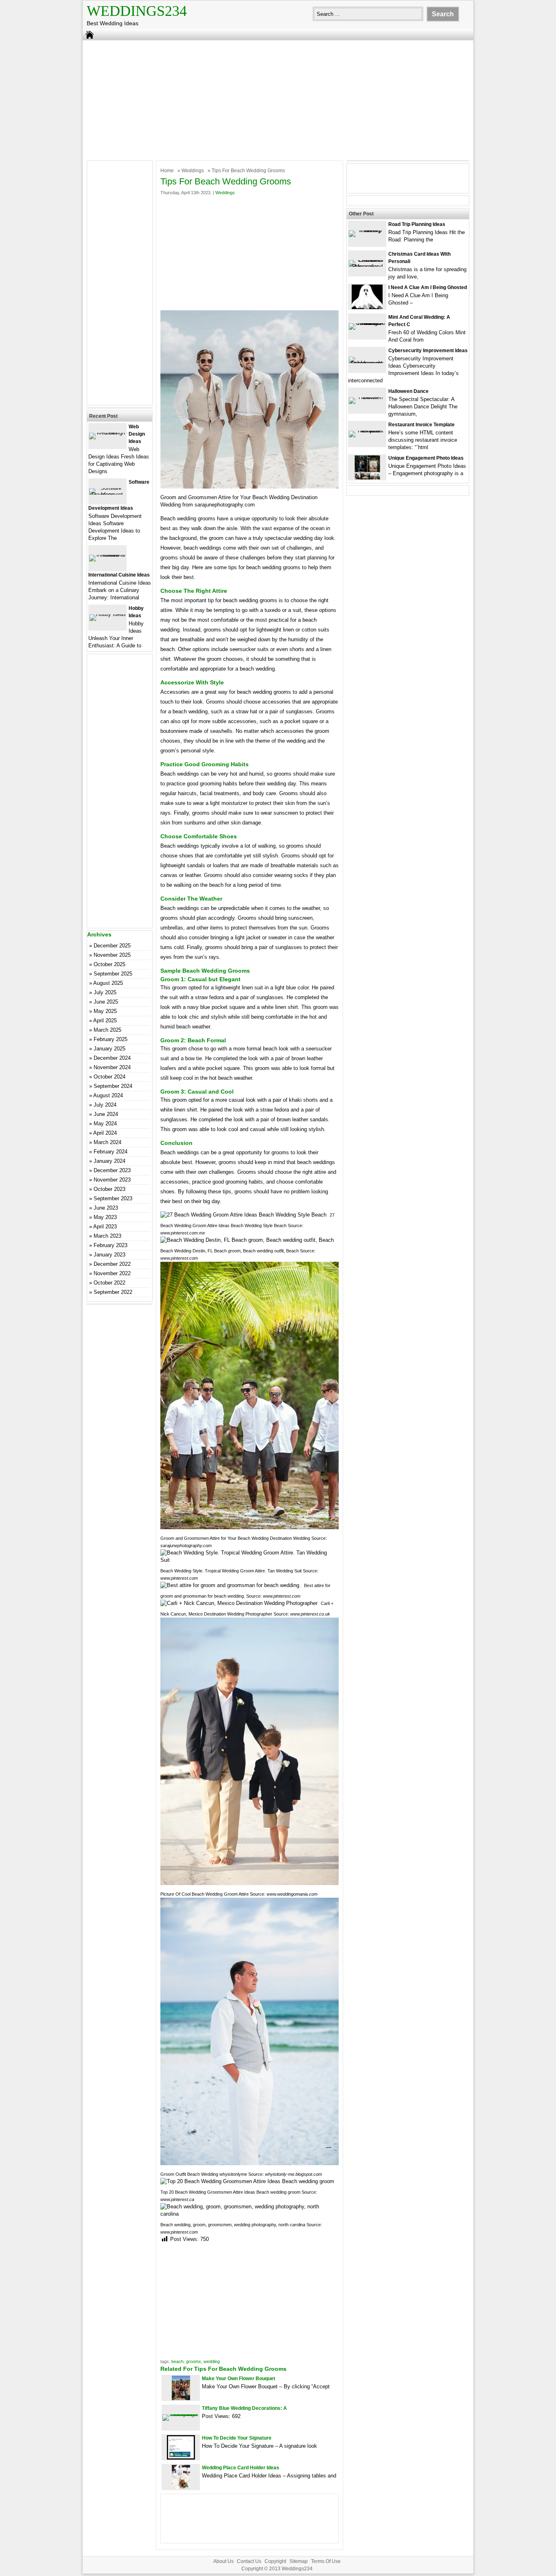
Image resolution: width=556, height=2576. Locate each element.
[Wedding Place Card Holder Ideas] (181, 2487)
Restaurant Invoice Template (421, 425)
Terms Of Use (326, 2561)
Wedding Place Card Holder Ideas (241, 2468)
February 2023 (111, 1245)
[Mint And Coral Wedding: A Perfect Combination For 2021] (367, 323)
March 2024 (107, 1142)
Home (167, 171)
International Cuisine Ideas (119, 575)
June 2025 (106, 1002)
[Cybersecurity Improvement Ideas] (367, 363)
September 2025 (113, 974)
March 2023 (107, 1236)
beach (177, 2361)
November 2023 (112, 1180)
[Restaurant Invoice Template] (367, 431)
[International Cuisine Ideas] (107, 555)
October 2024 (109, 1077)
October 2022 (109, 1283)
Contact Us (249, 2561)
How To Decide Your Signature (237, 2438)
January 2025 (109, 1049)
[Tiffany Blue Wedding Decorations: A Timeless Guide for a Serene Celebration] (181, 2414)
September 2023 (113, 1198)
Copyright (275, 2561)
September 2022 (113, 1292)
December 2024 (112, 1058)
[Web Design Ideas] (107, 433)
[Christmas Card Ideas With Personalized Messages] (367, 266)
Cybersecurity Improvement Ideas (428, 351)
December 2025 (112, 946)
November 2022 (112, 1273)
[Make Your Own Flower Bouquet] (181, 2398)
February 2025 (111, 1039)
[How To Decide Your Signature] (181, 2458)
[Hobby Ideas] (108, 614)
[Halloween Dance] (367, 397)
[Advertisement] (278, 99)
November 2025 (112, 955)
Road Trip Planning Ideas (417, 224)
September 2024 (113, 1086)
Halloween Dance (408, 391)
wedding (212, 2361)
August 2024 (108, 1095)
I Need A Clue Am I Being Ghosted (428, 287)
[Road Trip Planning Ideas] (367, 230)
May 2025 (105, 1011)
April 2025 (105, 1021)
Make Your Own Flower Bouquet (239, 2379)
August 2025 (108, 983)
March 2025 (107, 1030)
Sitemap (299, 2561)
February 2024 (111, 1152)
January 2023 (109, 1255)
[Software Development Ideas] (107, 494)
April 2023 (105, 1227)
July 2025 (105, 992)
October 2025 (109, 964)
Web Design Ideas (137, 434)
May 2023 (105, 1217)
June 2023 (106, 1208)
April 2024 (105, 1133)
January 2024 (109, 1161)
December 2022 (112, 1264)
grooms (194, 2361)
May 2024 (105, 1124)
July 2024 (105, 1105)
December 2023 (112, 1170)
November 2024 (112, 1067)
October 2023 (109, 1189)
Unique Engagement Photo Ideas (426, 458)
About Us (223, 2561)
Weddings (193, 171)
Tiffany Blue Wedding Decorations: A (244, 2408)
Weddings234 (137, 11)
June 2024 (106, 1114)
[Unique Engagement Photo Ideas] (367, 478)
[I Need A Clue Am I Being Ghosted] (367, 307)
